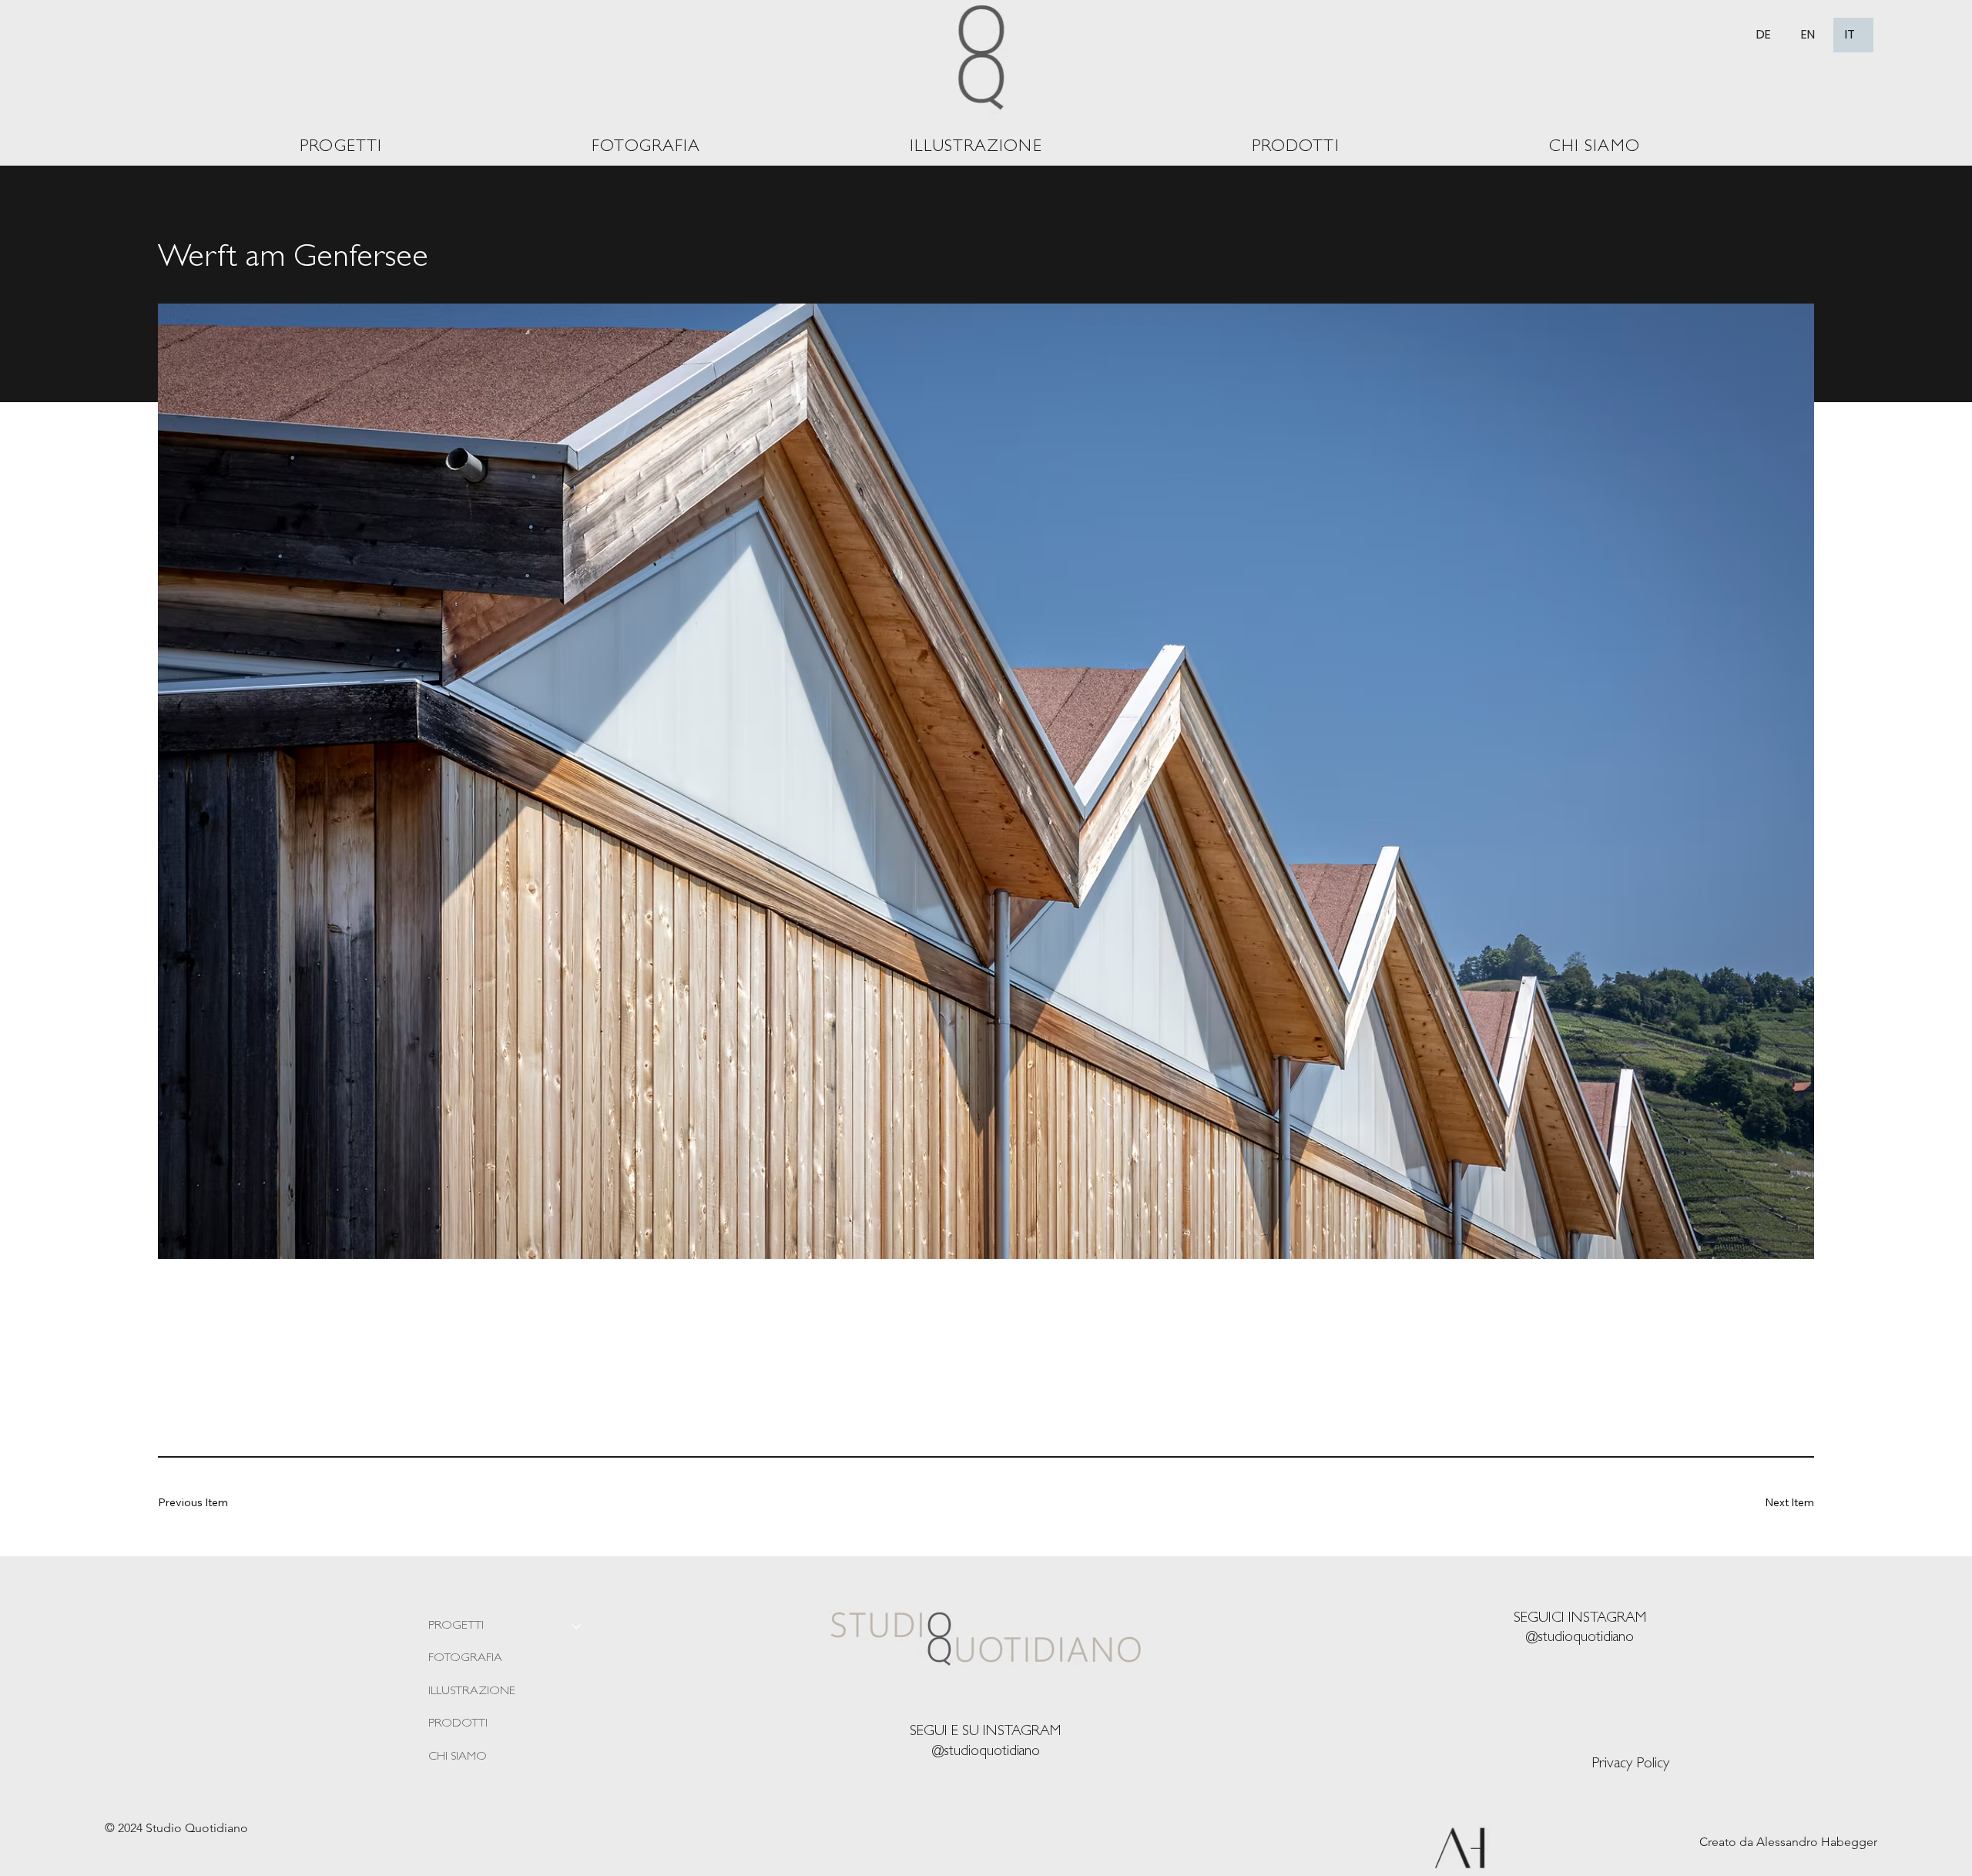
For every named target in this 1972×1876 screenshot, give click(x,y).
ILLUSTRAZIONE (472, 1692)
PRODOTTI (458, 1724)
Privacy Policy (1630, 1764)
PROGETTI (456, 1626)
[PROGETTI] (577, 1626)
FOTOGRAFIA (465, 1659)
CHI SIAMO (458, 1757)
